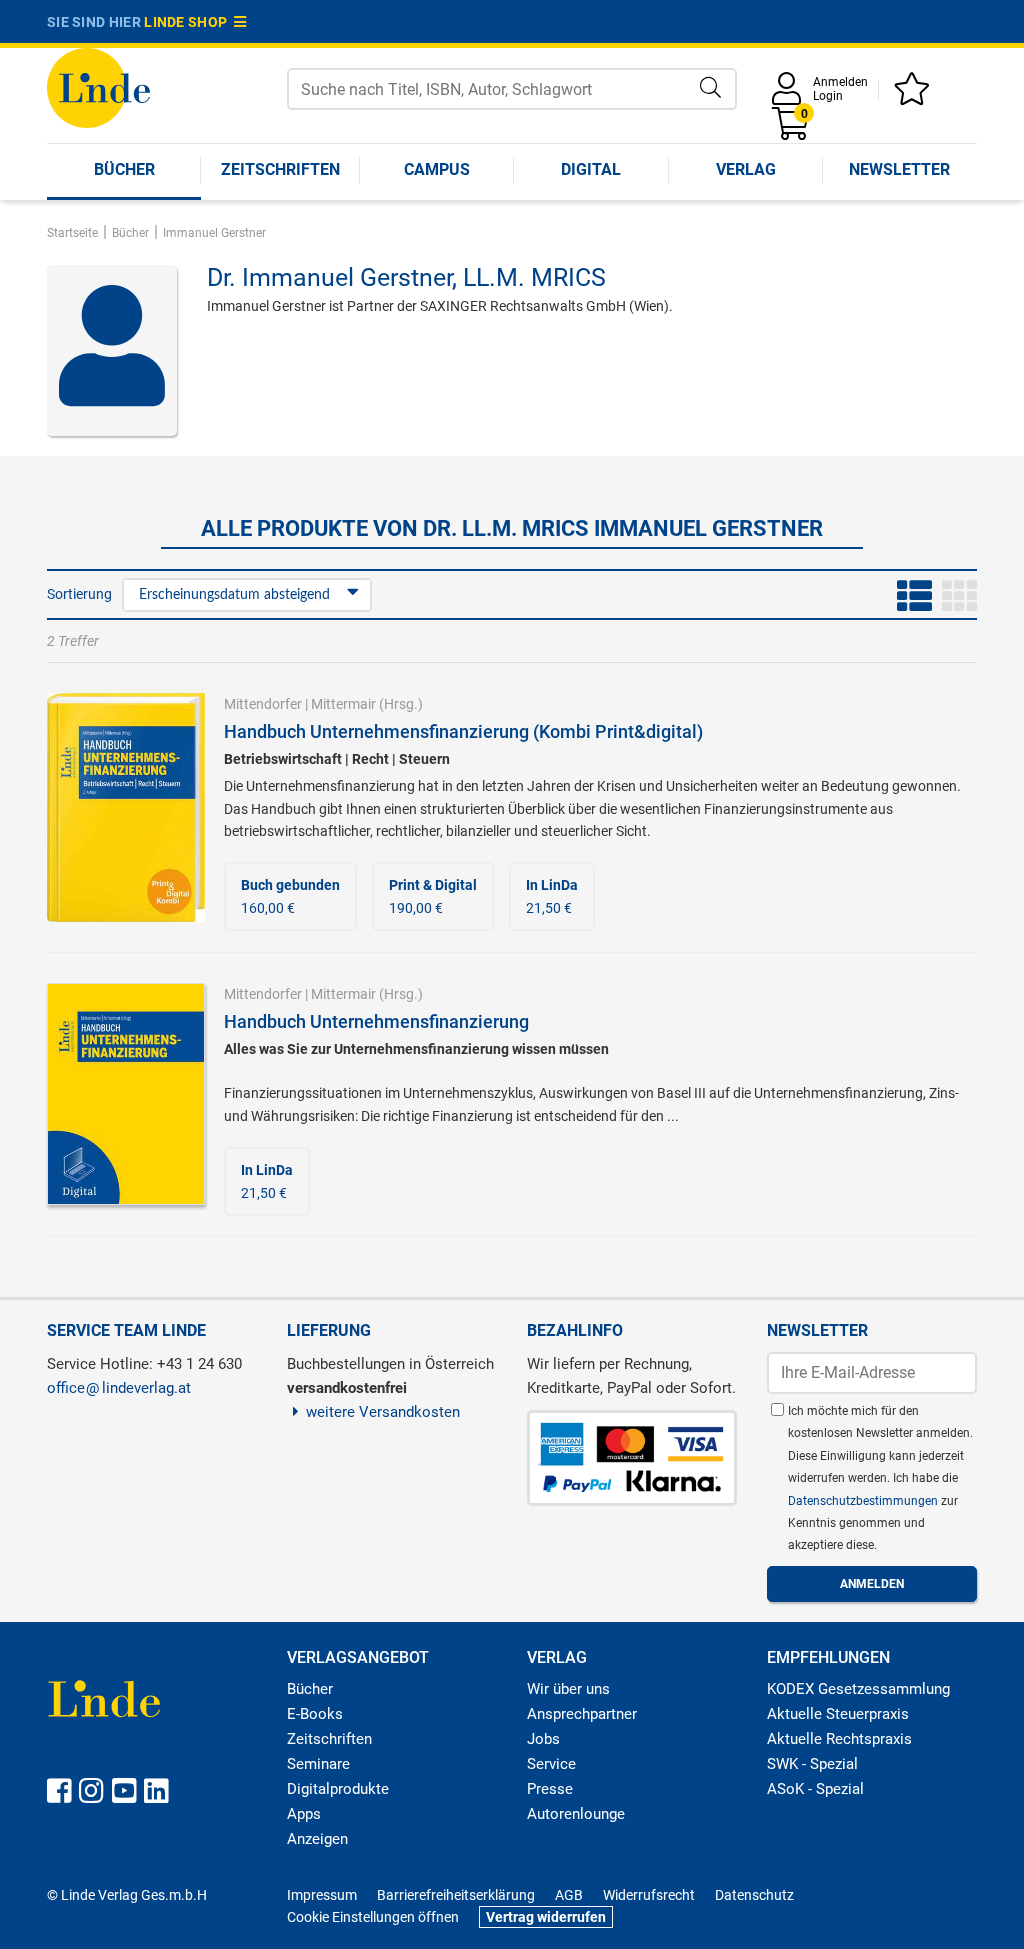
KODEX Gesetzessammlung (858, 1689)
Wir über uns (568, 1689)
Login (828, 96)
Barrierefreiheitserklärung (456, 1895)
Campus (437, 169)
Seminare (318, 1764)
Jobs (543, 1739)
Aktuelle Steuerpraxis (838, 1714)
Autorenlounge (576, 1814)
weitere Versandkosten (383, 1412)
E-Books (315, 1714)
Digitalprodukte (338, 1789)
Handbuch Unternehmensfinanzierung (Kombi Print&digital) (463, 731)
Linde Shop (189, 22)
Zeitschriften (280, 169)
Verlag (746, 169)
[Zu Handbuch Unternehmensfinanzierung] (126, 1093)
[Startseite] (98, 86)
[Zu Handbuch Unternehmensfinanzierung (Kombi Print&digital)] (126, 807)
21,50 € (552, 896)
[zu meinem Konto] (790, 95)
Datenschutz (754, 1895)
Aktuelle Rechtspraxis (839, 1739)
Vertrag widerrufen (546, 1917)
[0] (792, 130)
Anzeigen (317, 1839)
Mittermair (343, 704)
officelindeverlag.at (119, 1388)
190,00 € (433, 896)
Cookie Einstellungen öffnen (373, 1917)
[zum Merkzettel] (915, 95)
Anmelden (840, 82)
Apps (304, 1814)
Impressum (322, 1895)
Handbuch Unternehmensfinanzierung (376, 1021)
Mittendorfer (263, 704)
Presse (550, 1789)
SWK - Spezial (812, 1764)
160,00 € (290, 896)
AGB (569, 1895)
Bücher (124, 169)
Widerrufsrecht (649, 1895)
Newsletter (899, 169)
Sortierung (79, 594)
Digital (591, 169)
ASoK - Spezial (815, 1789)
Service (551, 1764)
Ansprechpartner (582, 1714)
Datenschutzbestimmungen (864, 1501)
